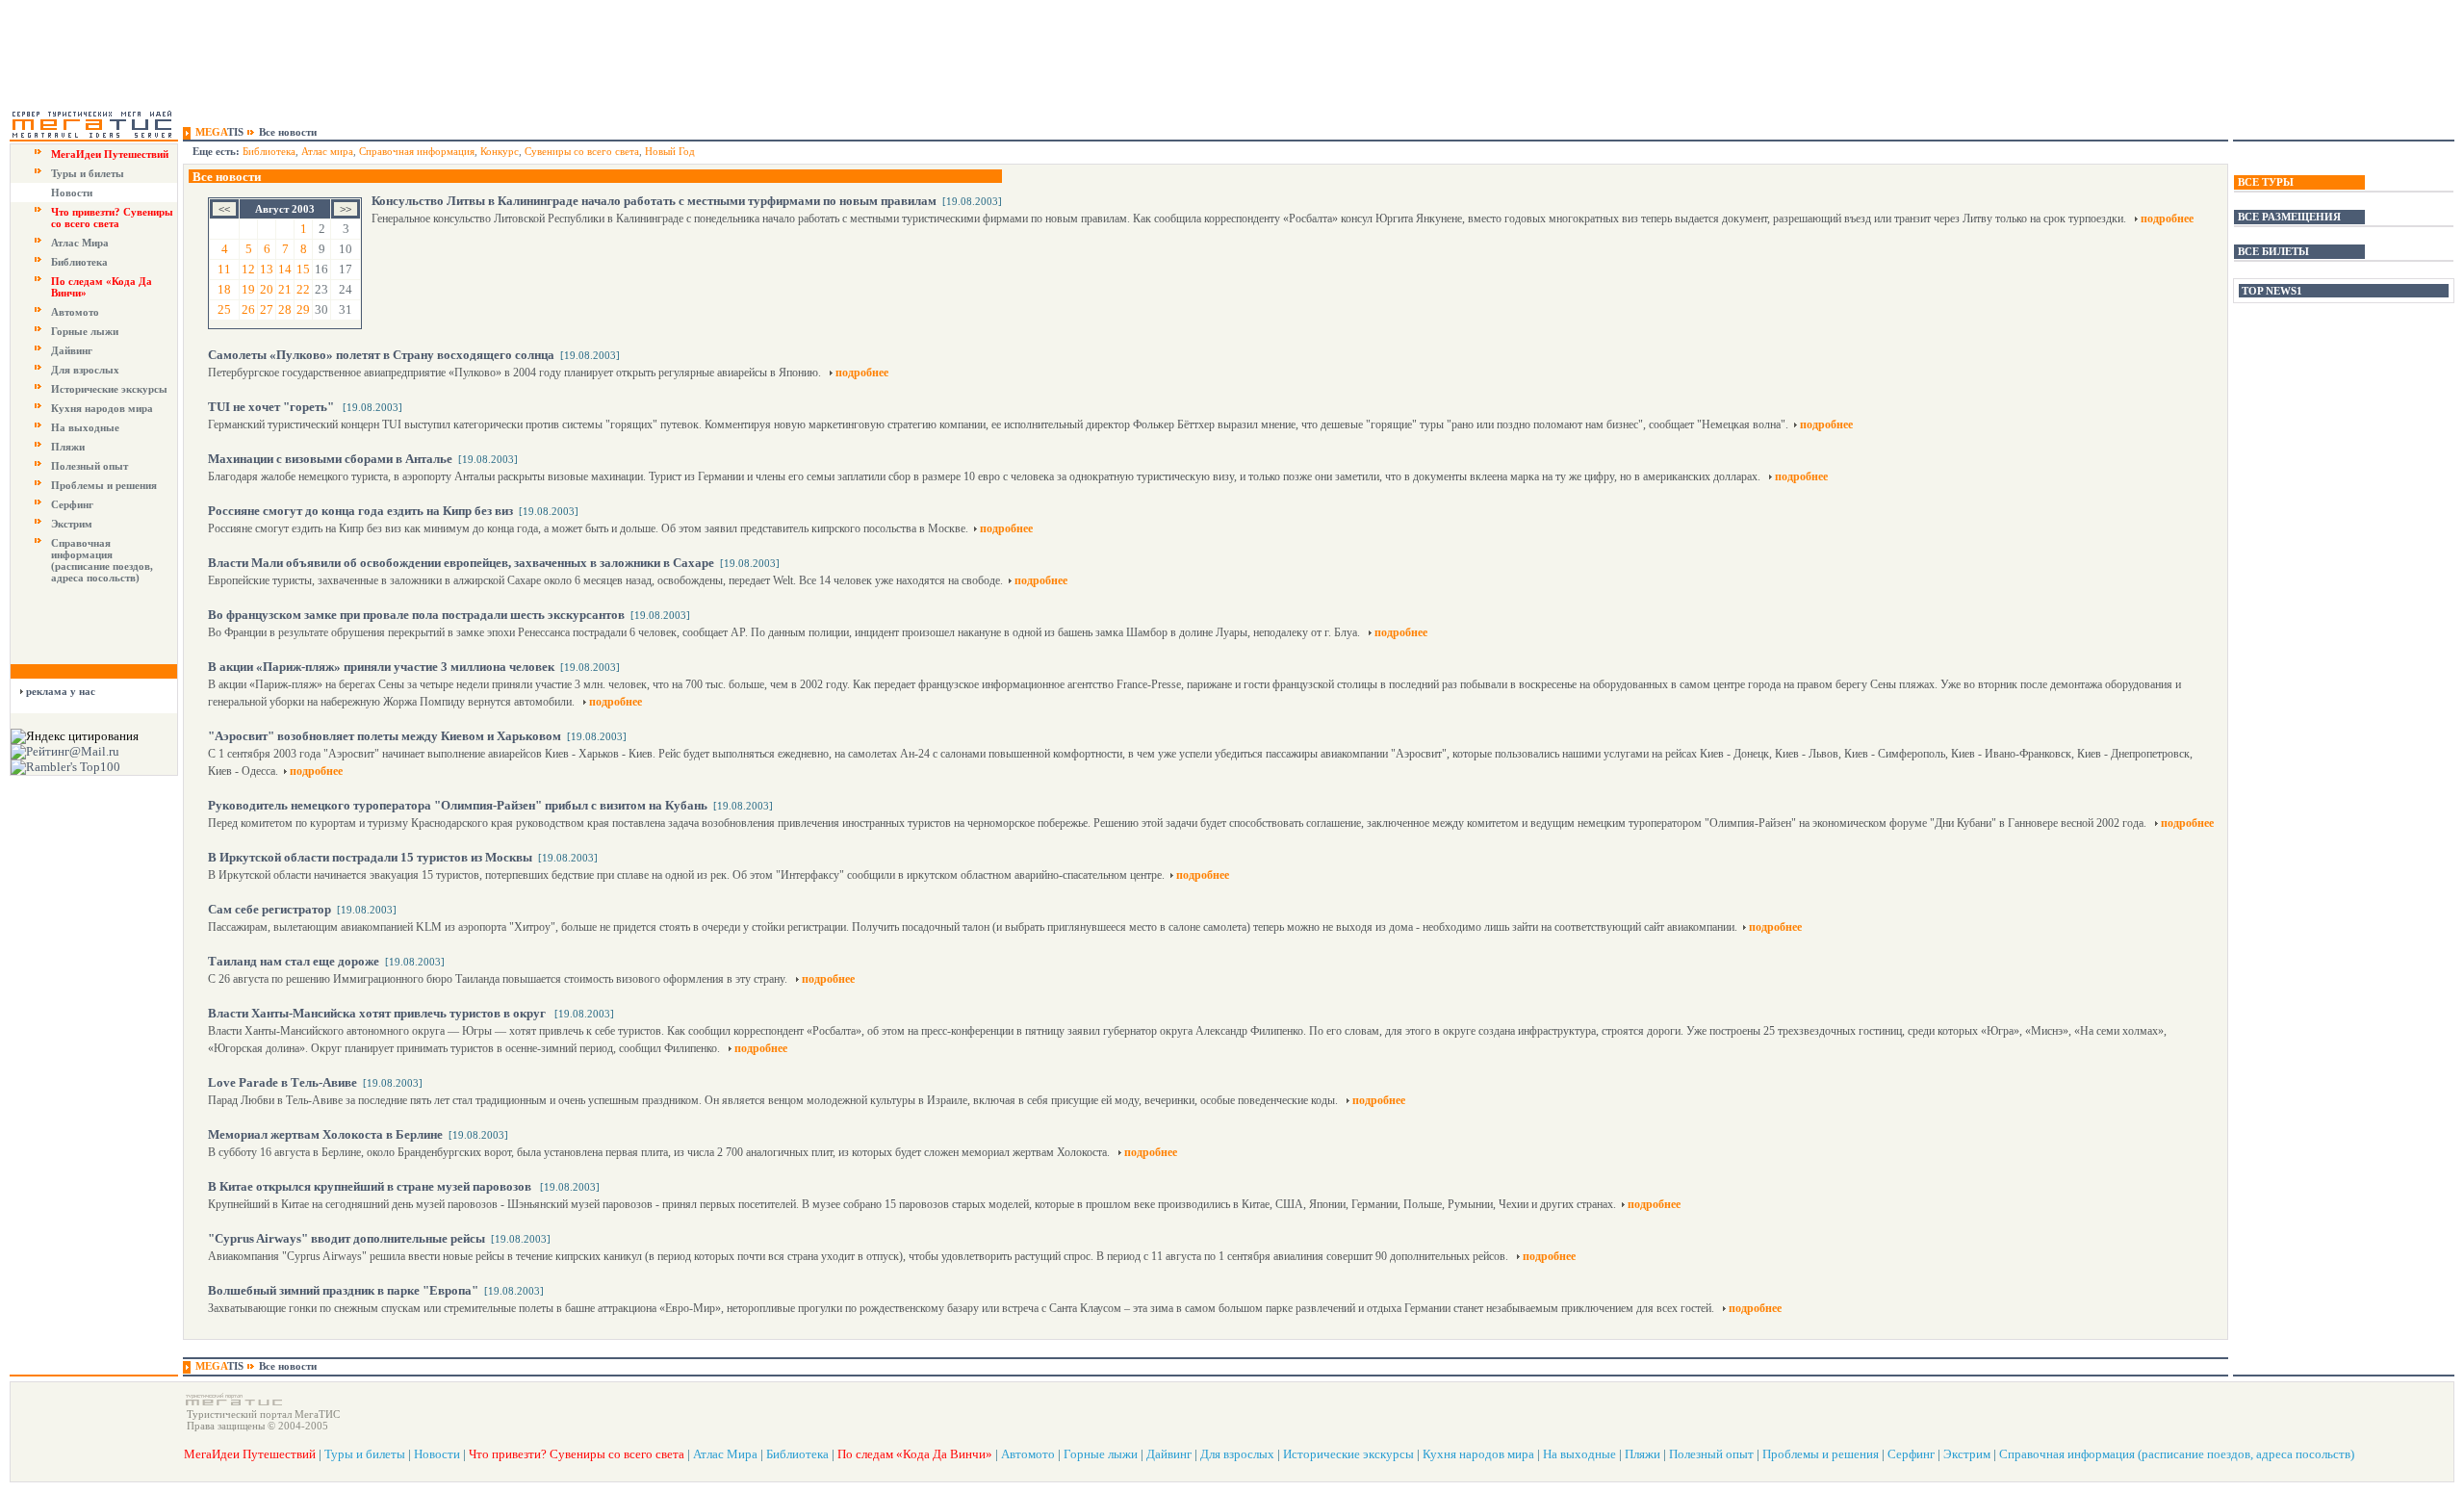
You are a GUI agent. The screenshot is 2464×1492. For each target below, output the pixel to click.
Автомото (75, 312)
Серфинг (72, 504)
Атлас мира (327, 151)
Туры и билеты (88, 173)
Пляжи (68, 447)
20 (267, 289)
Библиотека (79, 262)
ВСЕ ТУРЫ (2266, 182)
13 (267, 269)
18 (224, 289)
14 (285, 269)
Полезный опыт (90, 466)
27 (267, 309)
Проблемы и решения (104, 485)
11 (224, 269)
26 (248, 309)
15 (303, 269)
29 (303, 309)
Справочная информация (417, 151)
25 (224, 309)
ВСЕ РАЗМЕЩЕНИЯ (2289, 217)
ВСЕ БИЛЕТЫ (2273, 251)
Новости (72, 193)
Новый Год (670, 151)
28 (285, 309)
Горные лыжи (85, 331)
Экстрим (72, 524)
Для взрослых (85, 370)
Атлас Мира (80, 243)
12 (248, 269)
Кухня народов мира (102, 408)
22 (303, 289)
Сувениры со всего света (582, 151)
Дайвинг (72, 350)
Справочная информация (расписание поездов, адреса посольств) (102, 560)
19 (248, 289)
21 (285, 289)
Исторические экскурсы (109, 389)
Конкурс (500, 151)
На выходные (85, 427)
